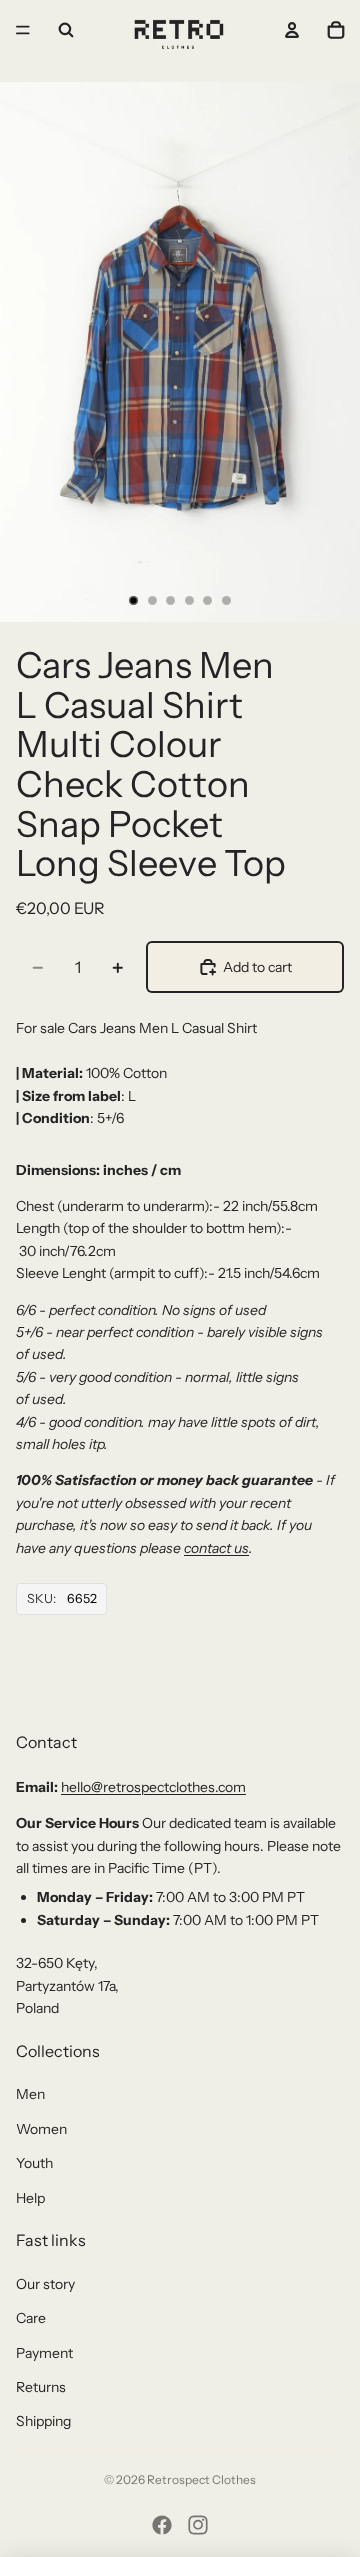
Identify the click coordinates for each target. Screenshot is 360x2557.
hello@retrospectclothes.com (153, 1787)
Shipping (43, 2421)
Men (30, 2094)
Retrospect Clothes (201, 2479)
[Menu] (23, 30)
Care (31, 2318)
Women (41, 2129)
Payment (44, 2353)
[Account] (292, 30)
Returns (41, 2387)
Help (30, 2198)
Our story (45, 2284)
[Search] (66, 30)
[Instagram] (198, 2525)
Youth (34, 2163)
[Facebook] (162, 2525)
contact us (216, 1548)
